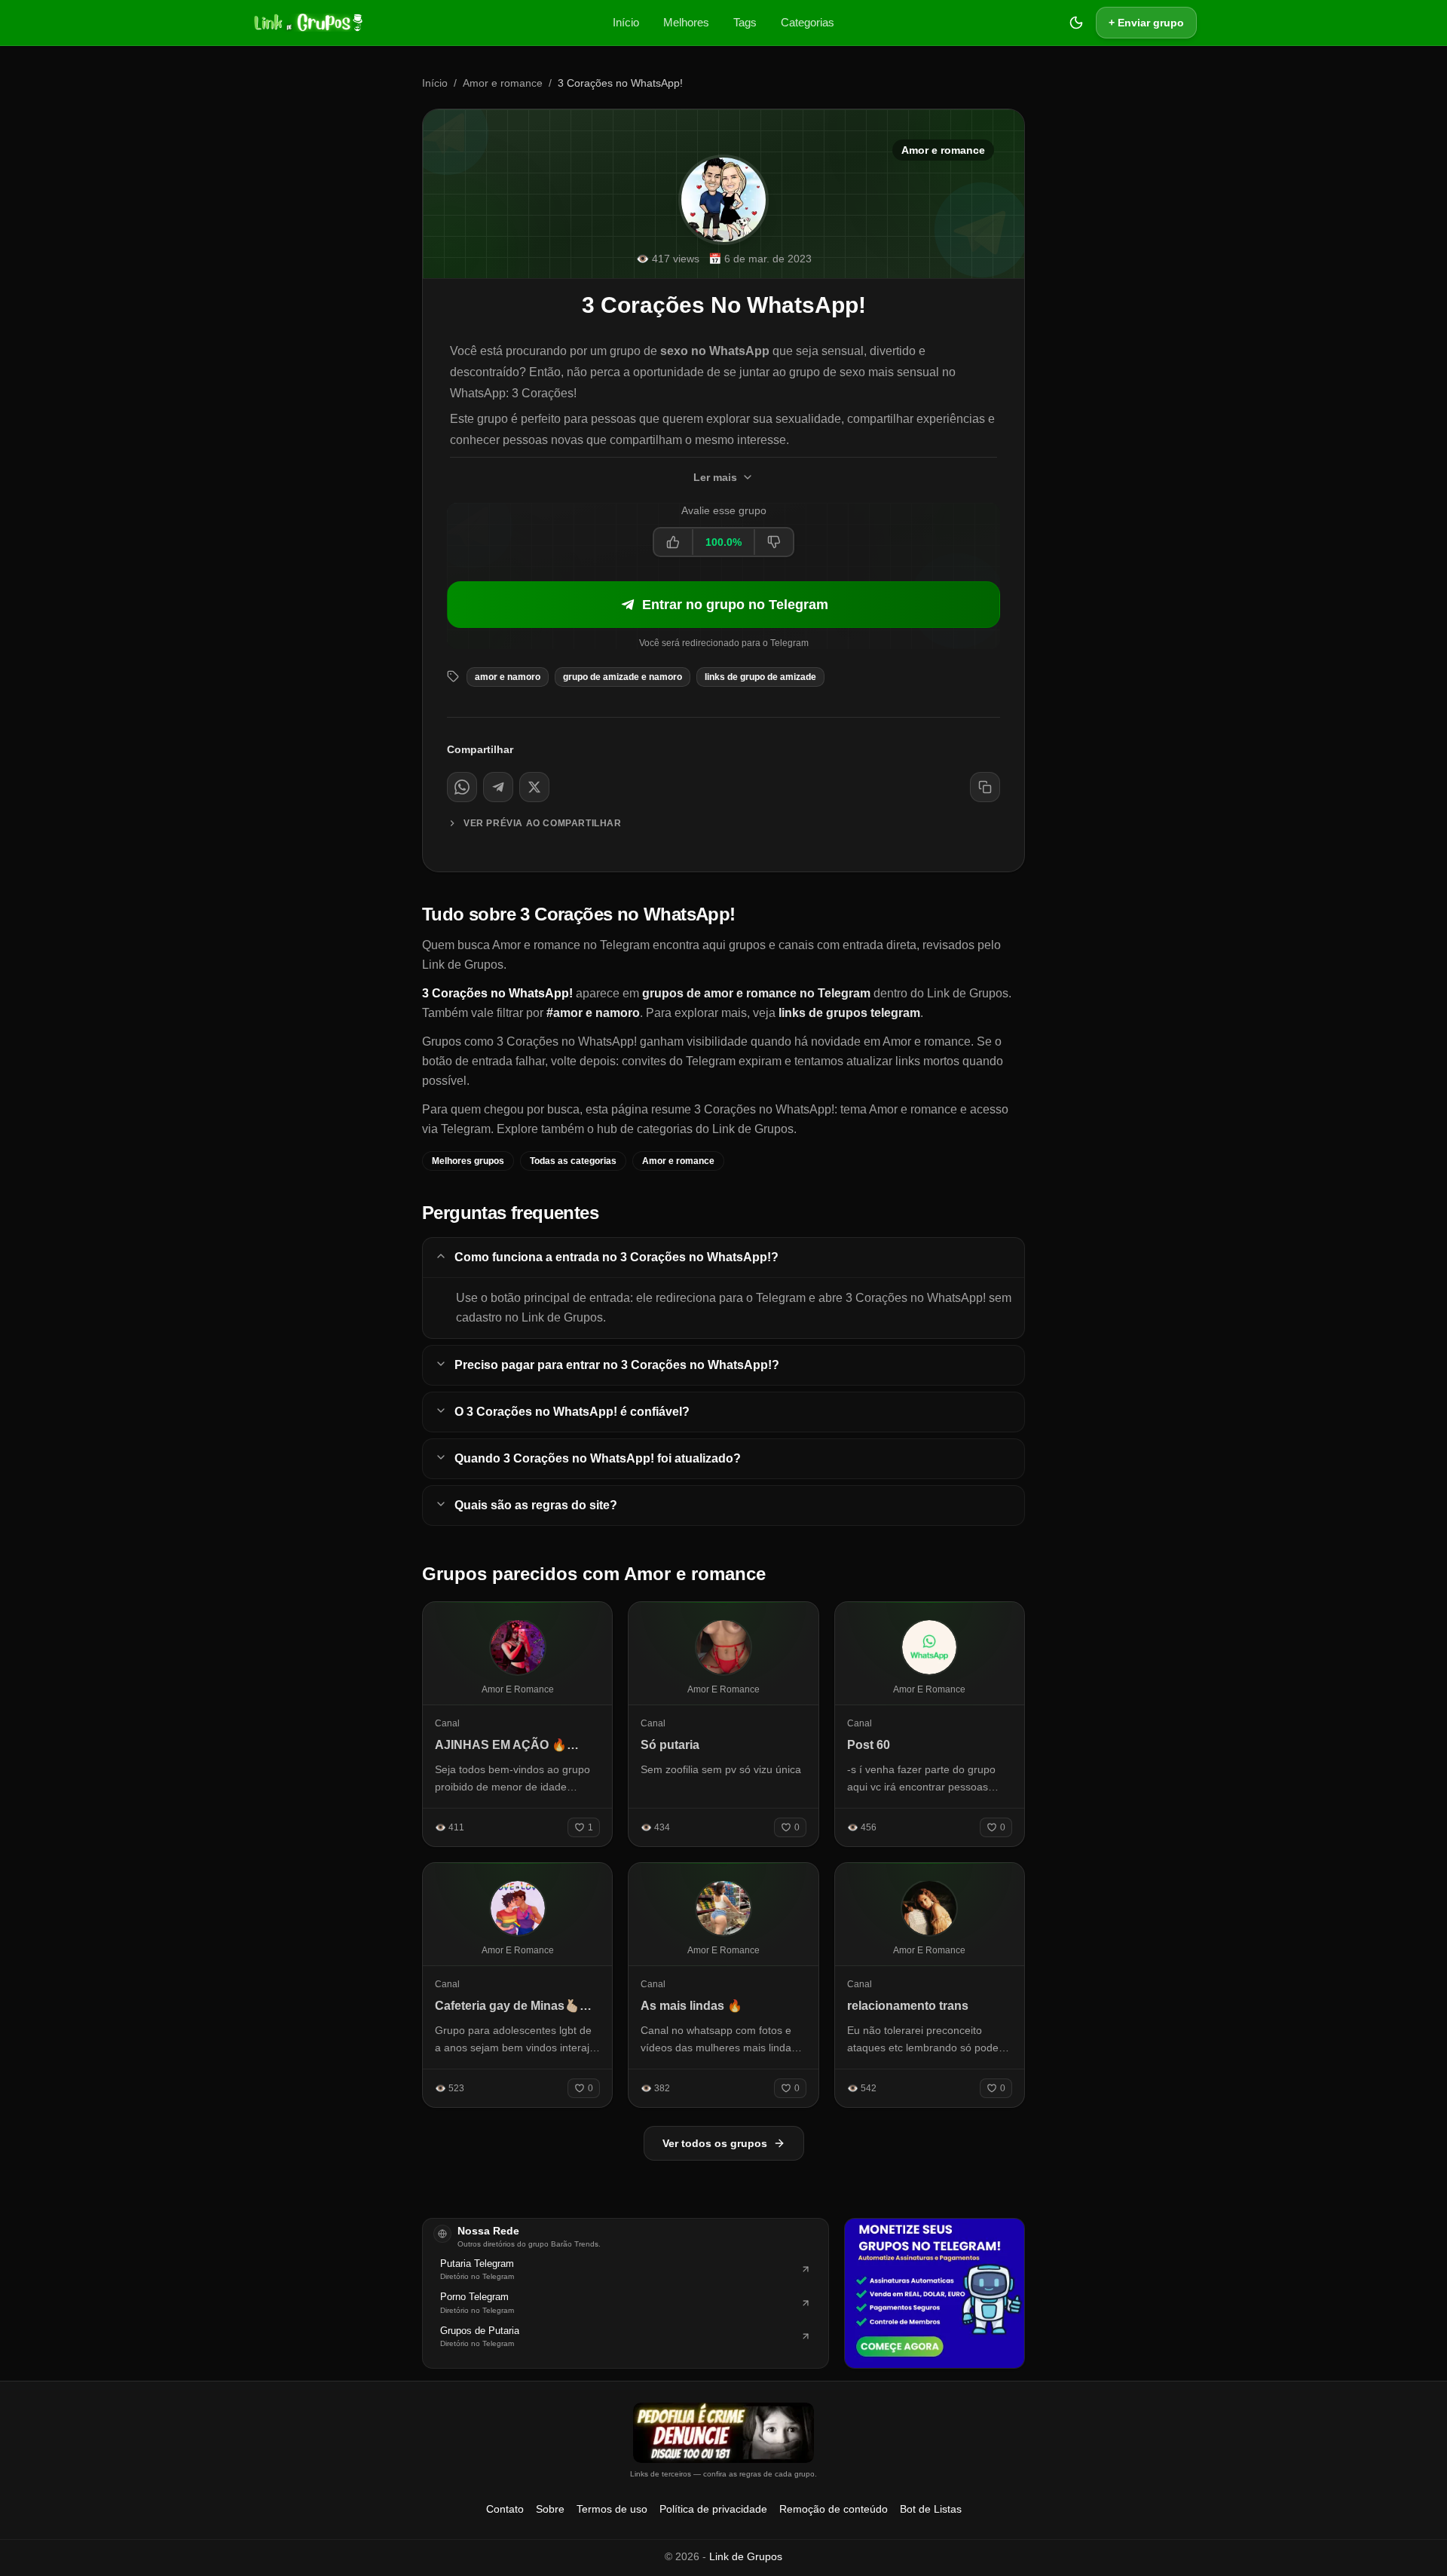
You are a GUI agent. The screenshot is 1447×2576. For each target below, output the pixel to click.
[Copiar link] (985, 787)
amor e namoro (508, 677)
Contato (505, 2509)
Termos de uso (612, 2509)
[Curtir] (674, 542)
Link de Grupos (746, 2556)
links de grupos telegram (849, 1013)
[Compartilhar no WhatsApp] (462, 787)
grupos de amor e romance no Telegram (756, 993)
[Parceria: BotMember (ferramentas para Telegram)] (935, 2293)
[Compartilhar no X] (534, 787)
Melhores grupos (468, 1161)
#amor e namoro (593, 1013)
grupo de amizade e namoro (623, 677)
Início (626, 22)
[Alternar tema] (1076, 23)
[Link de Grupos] (307, 23)
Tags (745, 22)
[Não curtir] (773, 542)
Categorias (808, 22)
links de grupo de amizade (760, 677)
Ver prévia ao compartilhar (543, 823)
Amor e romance (503, 83)
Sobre (550, 2509)
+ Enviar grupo (1146, 23)
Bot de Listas (931, 2509)
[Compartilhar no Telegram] (498, 787)
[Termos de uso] (723, 2433)
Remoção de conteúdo (834, 2509)
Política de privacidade (713, 2509)
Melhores (686, 22)
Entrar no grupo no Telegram (735, 605)
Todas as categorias (573, 1161)
